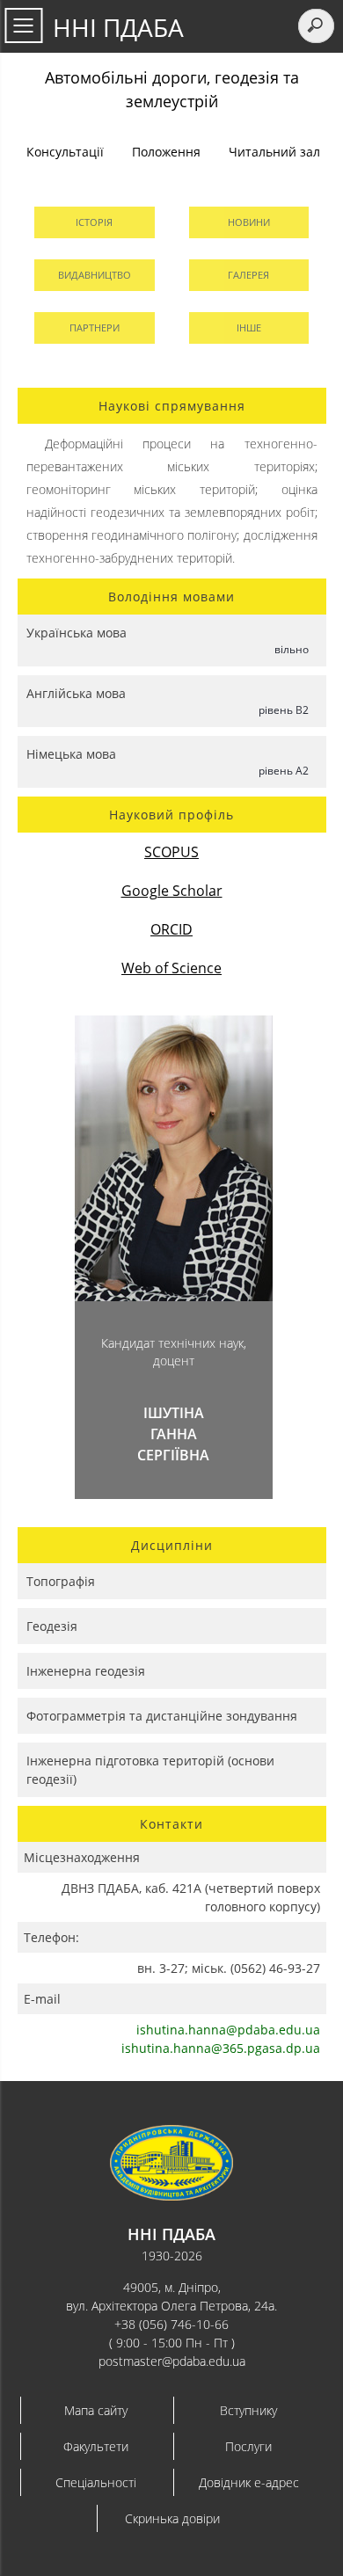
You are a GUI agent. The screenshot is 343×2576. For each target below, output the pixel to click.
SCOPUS (171, 852)
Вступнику (248, 2410)
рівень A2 (284, 771)
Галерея (248, 275)
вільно (292, 649)
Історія (94, 222)
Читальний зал (274, 152)
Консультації (65, 152)
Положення (166, 152)
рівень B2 (284, 710)
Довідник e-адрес (249, 2482)
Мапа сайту (96, 2410)
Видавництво (95, 275)
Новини (249, 222)
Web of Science (171, 968)
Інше (249, 327)
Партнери (95, 327)
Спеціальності (96, 2482)
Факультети (96, 2446)
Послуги (248, 2446)
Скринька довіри (172, 2518)
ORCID (171, 929)
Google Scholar (172, 891)
